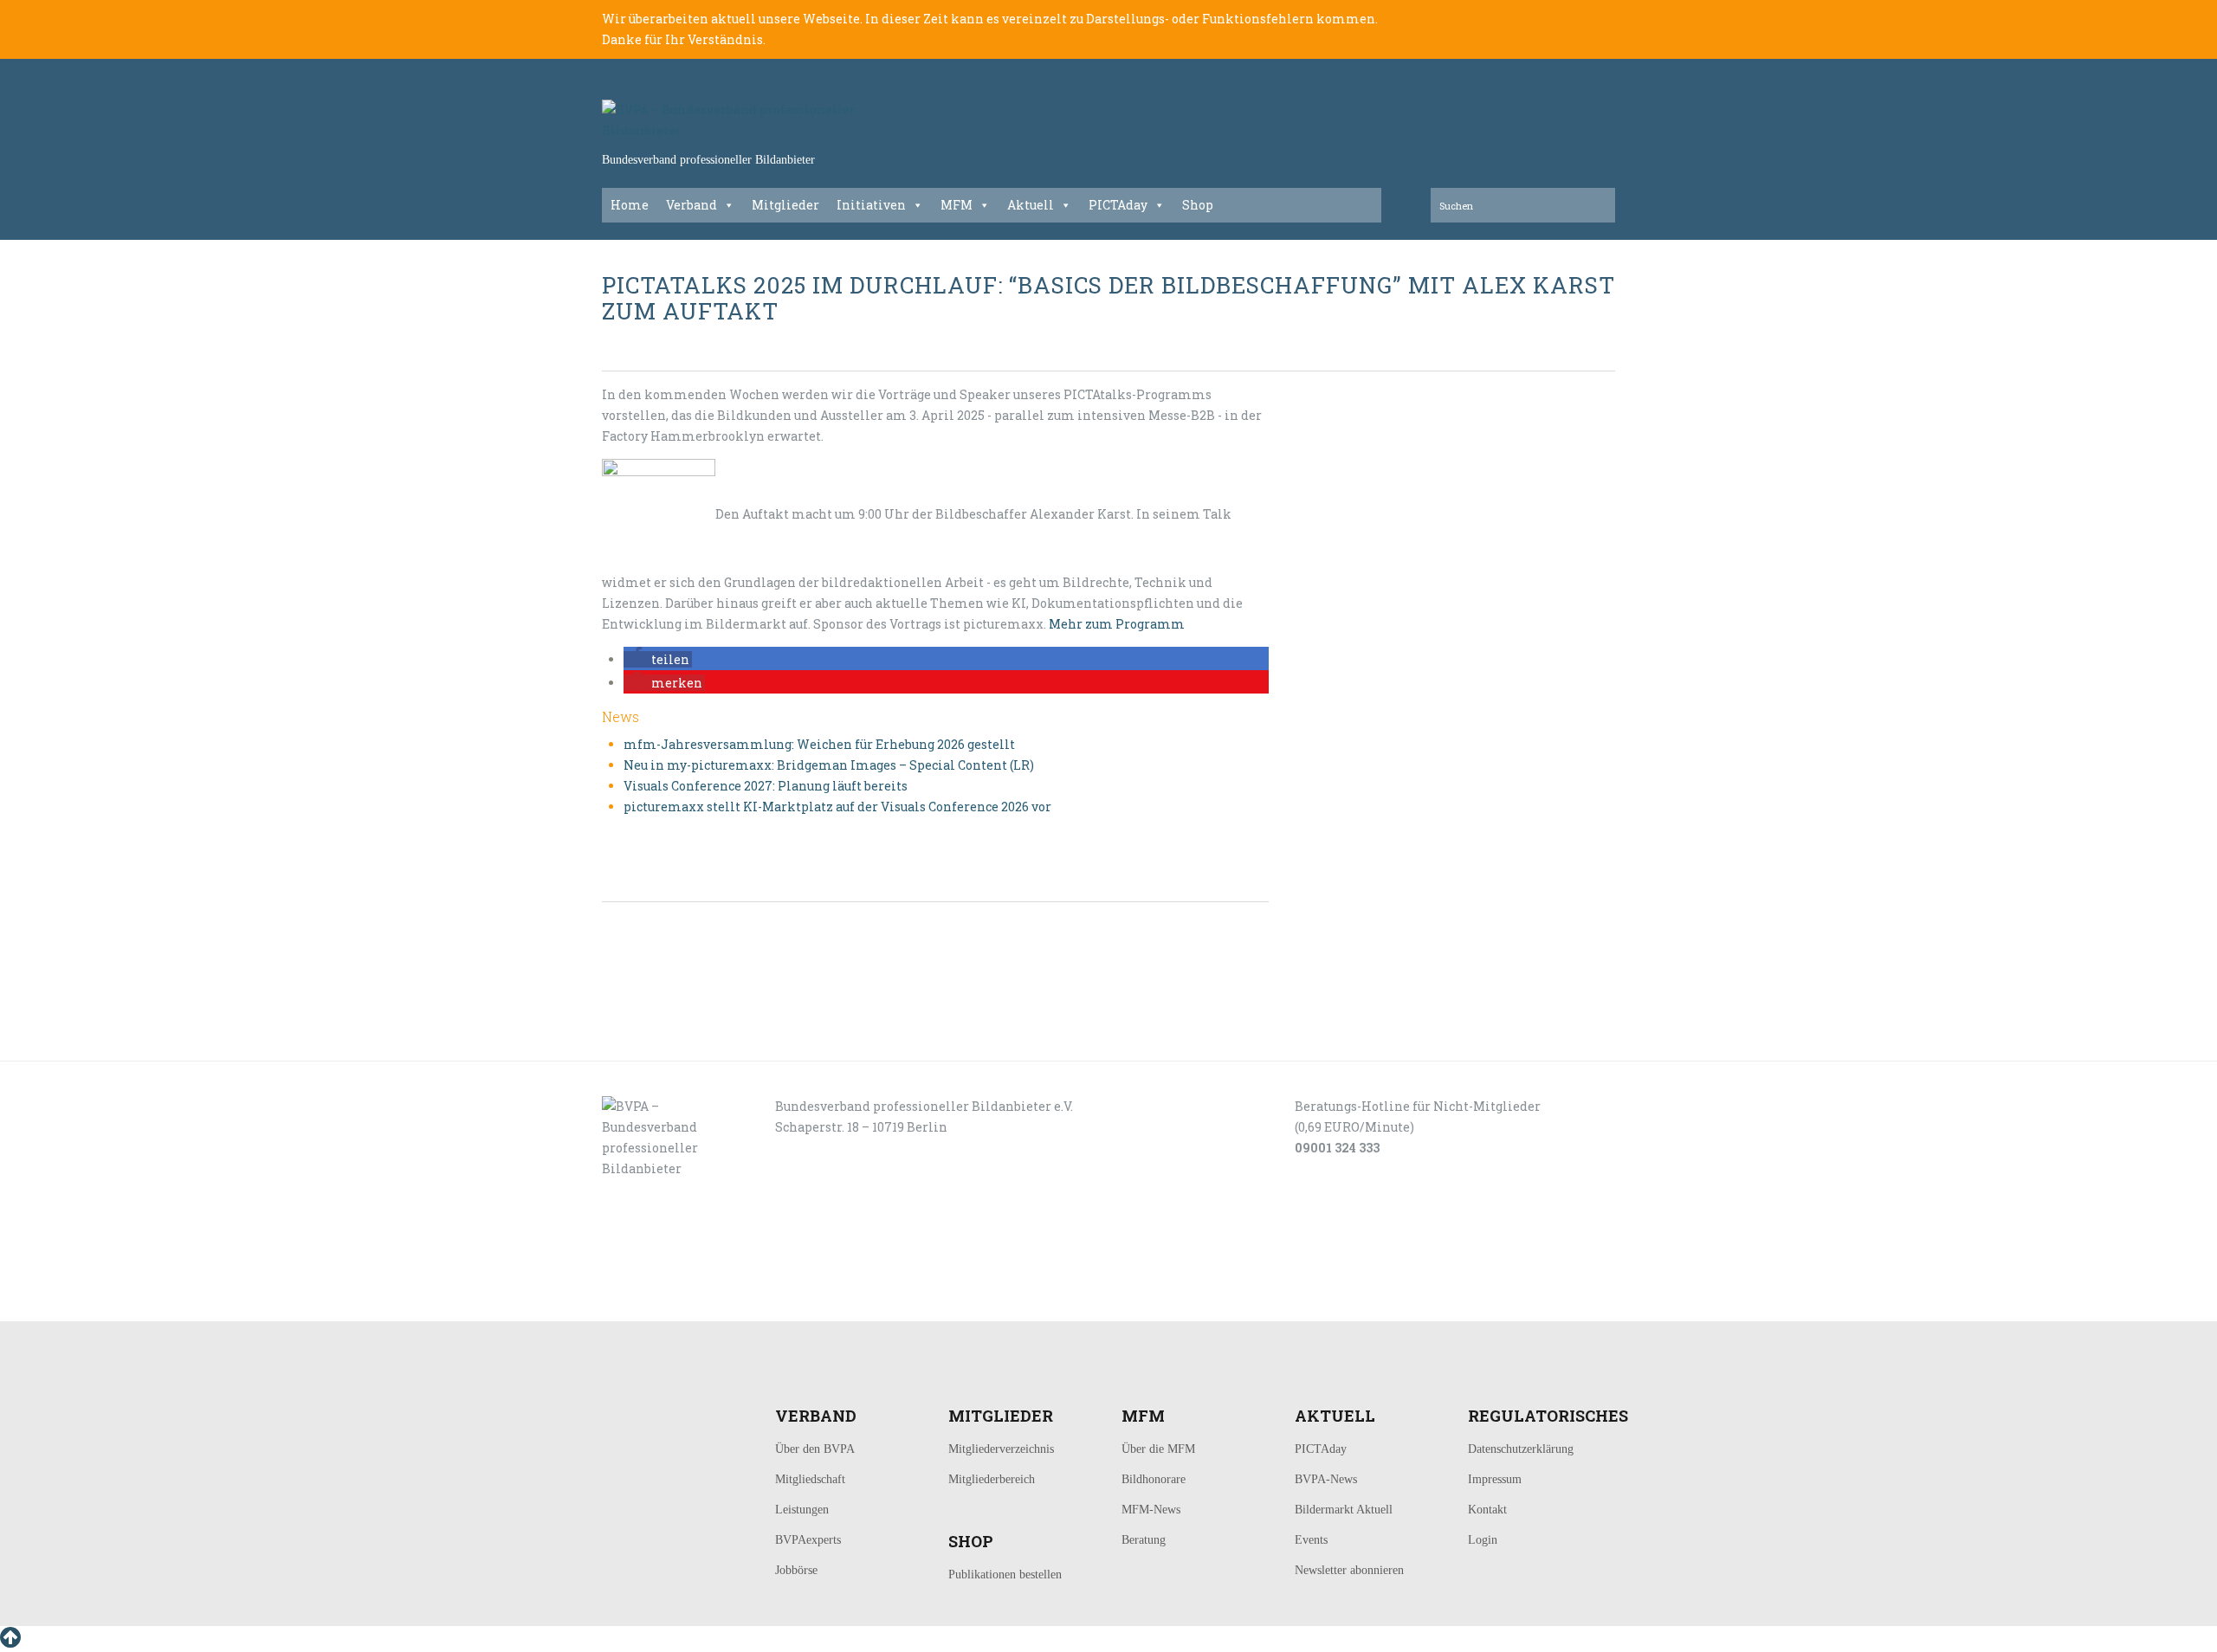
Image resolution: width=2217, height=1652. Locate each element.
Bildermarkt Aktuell (1344, 1510)
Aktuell (1031, 205)
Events (1311, 1540)
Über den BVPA (815, 1449)
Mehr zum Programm (1117, 624)
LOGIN (656, 1302)
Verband (692, 205)
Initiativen (871, 205)
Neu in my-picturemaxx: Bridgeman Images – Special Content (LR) (829, 765)
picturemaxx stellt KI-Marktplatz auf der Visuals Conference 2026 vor (837, 807)
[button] (658, 659)
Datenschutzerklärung (1521, 1449)
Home (630, 205)
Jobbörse (796, 1570)
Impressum (1495, 1479)
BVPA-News (1326, 1479)
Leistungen (802, 1510)
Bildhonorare (1154, 1479)
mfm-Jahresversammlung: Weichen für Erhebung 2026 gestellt (819, 744)
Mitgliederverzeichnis (1001, 1449)
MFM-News (1151, 1510)
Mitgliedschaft (810, 1479)
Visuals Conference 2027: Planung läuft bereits (766, 786)
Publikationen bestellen (1005, 1575)
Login (1483, 1540)
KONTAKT (720, 1302)
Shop (1198, 205)
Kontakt (1487, 1510)
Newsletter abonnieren (1349, 1570)
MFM (957, 205)
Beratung (1144, 1540)
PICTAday (1118, 205)
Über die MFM (1158, 1449)
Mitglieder (785, 205)
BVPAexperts (808, 1540)
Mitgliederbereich (992, 1479)
